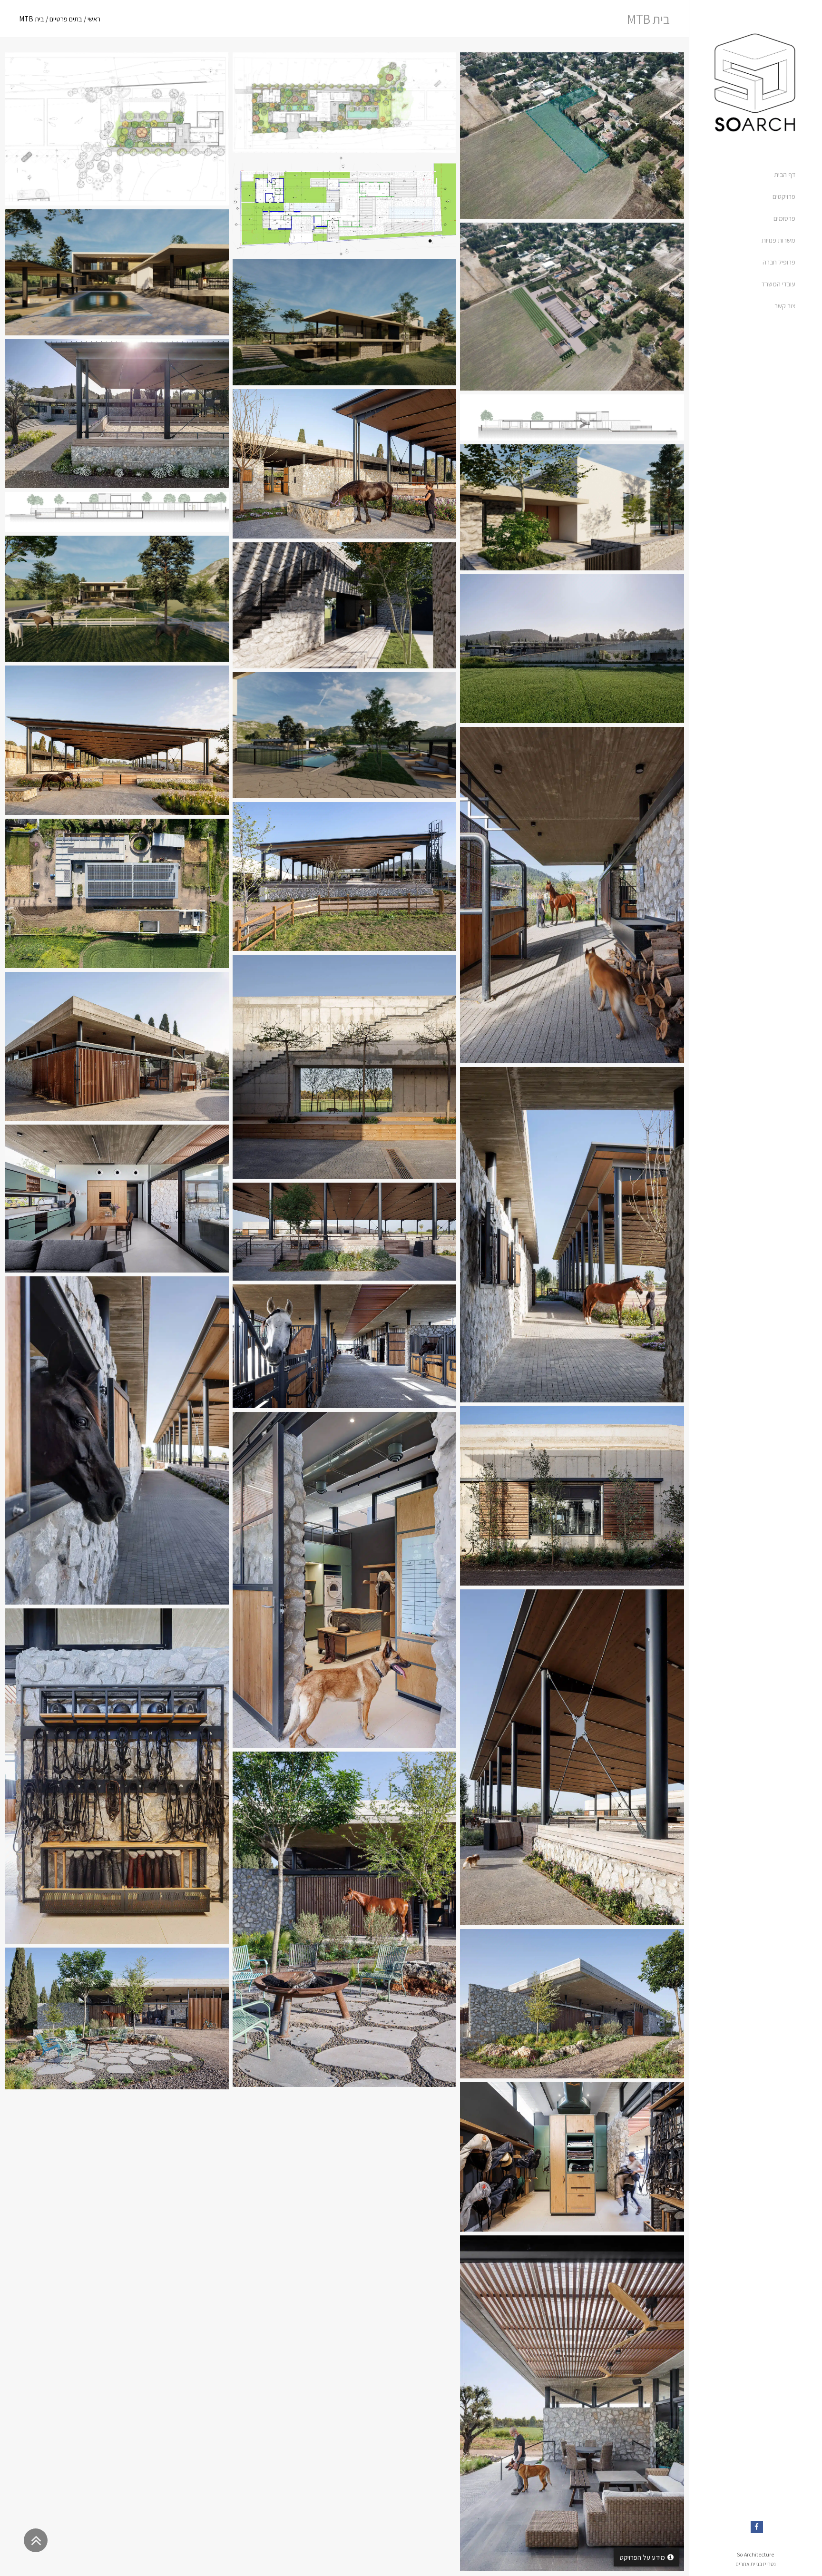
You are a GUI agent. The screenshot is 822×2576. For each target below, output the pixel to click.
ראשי (94, 19)
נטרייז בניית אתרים (756, 2564)
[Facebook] (757, 2527)
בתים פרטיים (66, 19)
